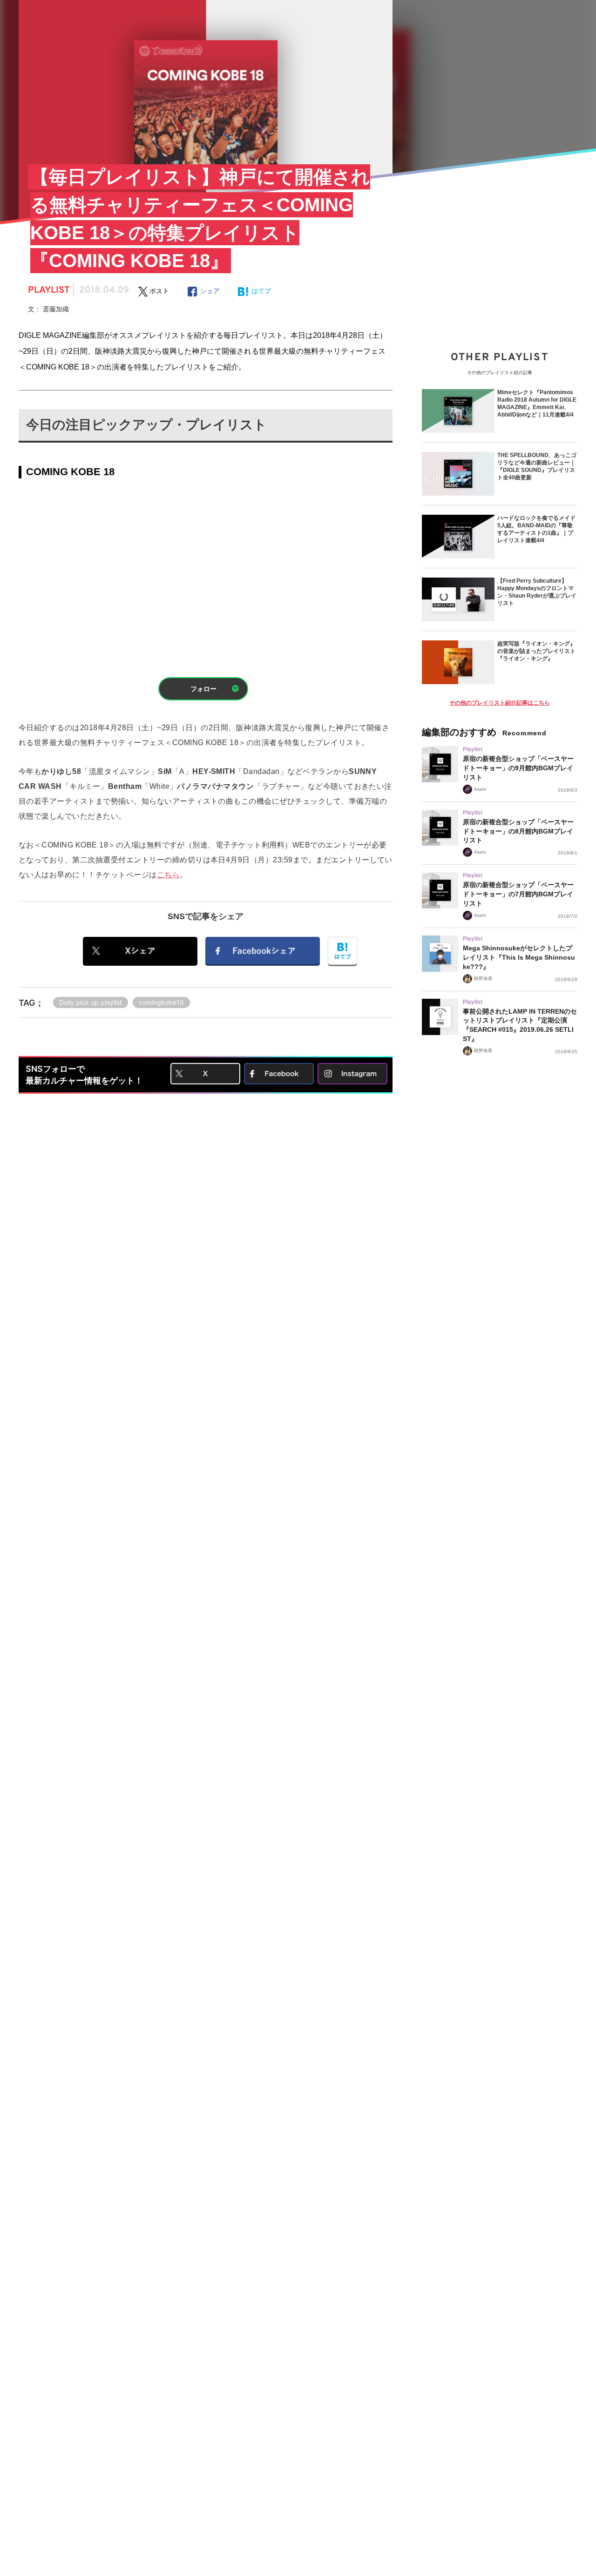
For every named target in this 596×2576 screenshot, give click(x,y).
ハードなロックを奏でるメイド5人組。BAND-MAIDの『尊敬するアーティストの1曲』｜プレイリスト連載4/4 (536, 529)
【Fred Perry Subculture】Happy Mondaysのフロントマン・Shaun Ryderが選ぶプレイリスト (537, 592)
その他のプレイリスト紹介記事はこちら (500, 703)
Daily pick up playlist (91, 1002)
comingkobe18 (161, 1002)
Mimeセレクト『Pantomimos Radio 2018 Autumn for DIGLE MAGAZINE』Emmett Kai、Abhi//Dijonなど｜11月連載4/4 (537, 404)
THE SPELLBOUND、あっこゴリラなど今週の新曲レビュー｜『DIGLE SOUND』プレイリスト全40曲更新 (537, 466)
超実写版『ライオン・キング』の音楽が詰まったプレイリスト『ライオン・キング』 (536, 651)
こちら (168, 875)
